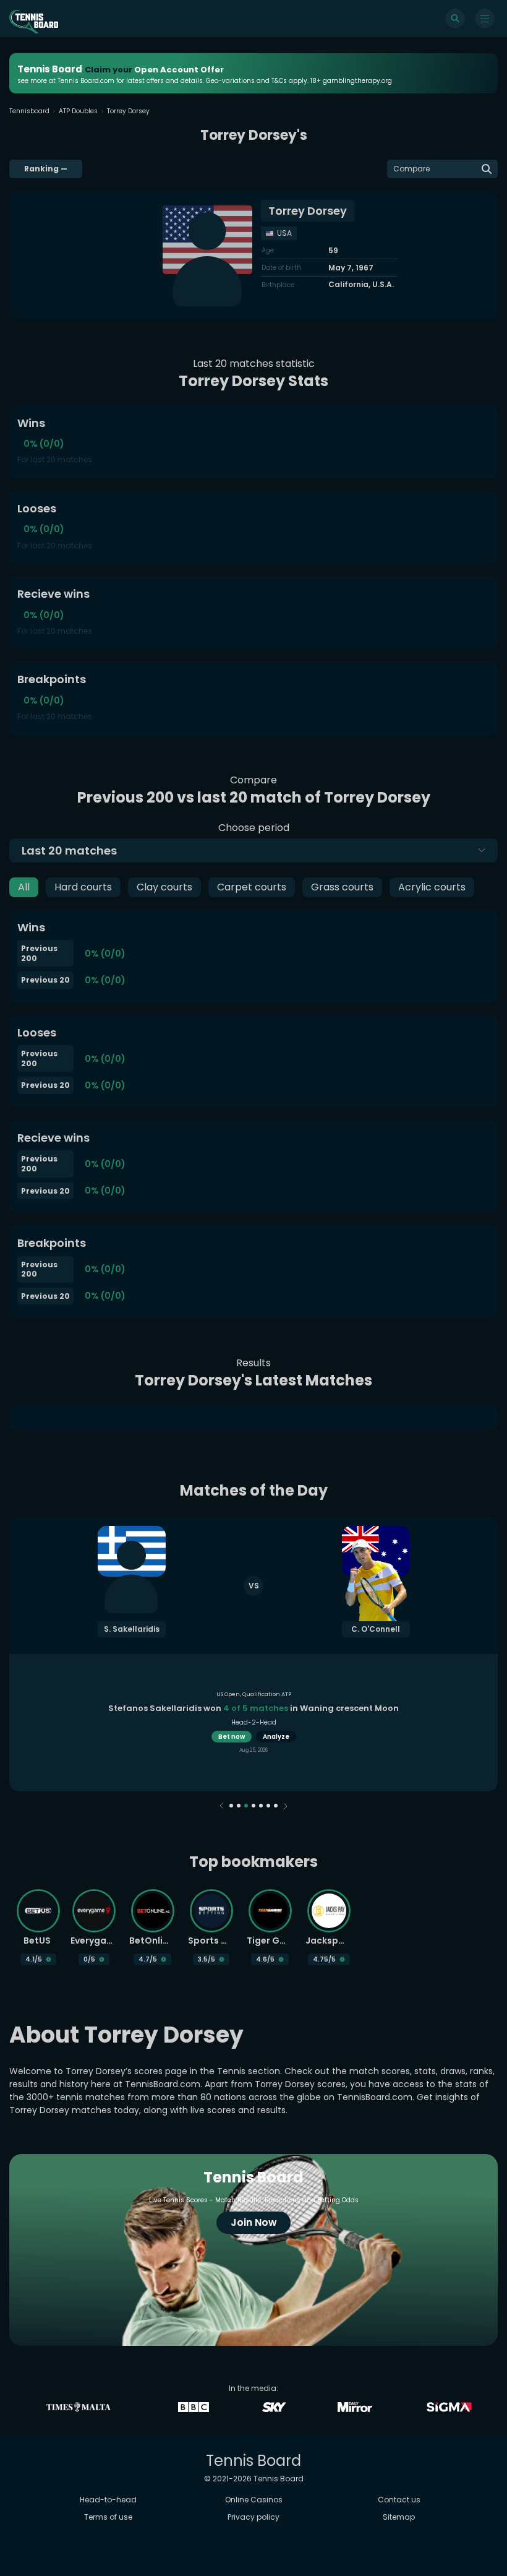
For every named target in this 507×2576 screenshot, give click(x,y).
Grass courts (342, 887)
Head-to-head (108, 2500)
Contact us (399, 2500)
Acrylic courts (432, 887)
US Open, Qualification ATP (254, 1694)
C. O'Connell (376, 1629)
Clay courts (164, 887)
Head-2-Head (254, 1722)
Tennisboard (29, 111)
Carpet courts (252, 887)
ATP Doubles (78, 111)
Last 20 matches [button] (69, 851)
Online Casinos (254, 2500)
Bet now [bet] (232, 1737)
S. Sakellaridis (132, 1629)
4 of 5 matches (256, 1708)
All (24, 887)
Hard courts (83, 887)
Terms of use (108, 2517)
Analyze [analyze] (276, 1737)
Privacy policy (253, 2517)
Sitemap (399, 2517)
